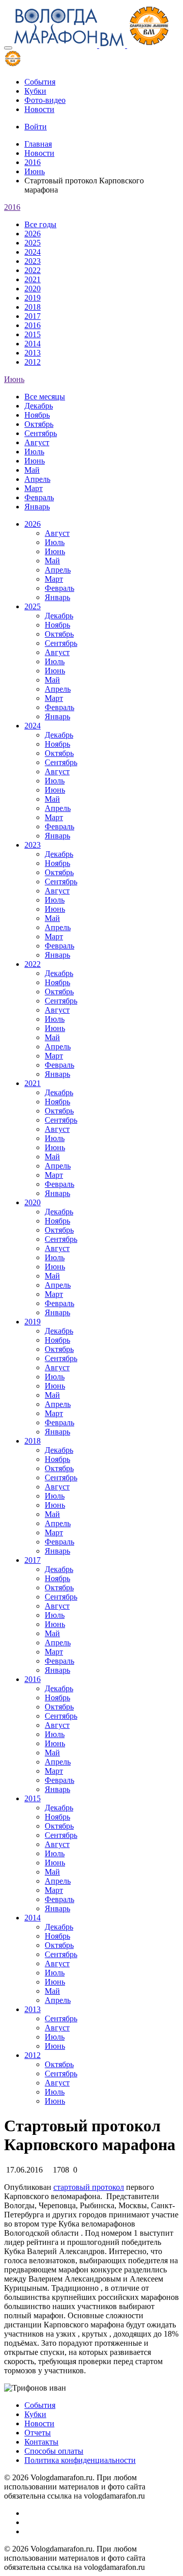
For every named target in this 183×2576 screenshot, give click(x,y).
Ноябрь (37, 415)
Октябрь (39, 424)
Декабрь (39, 406)
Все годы (40, 224)
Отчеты (38, 2433)
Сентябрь (41, 433)
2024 (33, 252)
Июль (34, 452)
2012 (33, 362)
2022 (33, 270)
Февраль (39, 497)
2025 (33, 243)
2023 (33, 261)
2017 (33, 316)
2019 (33, 298)
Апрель (37, 479)
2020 (33, 289)
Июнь (35, 171)
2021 (33, 279)
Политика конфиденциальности (80, 2460)
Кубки (35, 91)
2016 (33, 162)
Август (37, 442)
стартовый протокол (89, 2187)
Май (32, 470)
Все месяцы (45, 397)
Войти (36, 127)
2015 (33, 334)
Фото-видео (45, 100)
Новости (39, 109)
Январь (37, 507)
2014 (33, 344)
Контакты (41, 2442)
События (40, 82)
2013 (33, 353)
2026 (33, 234)
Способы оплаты (54, 2451)
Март (34, 488)
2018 (33, 307)
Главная (38, 144)
